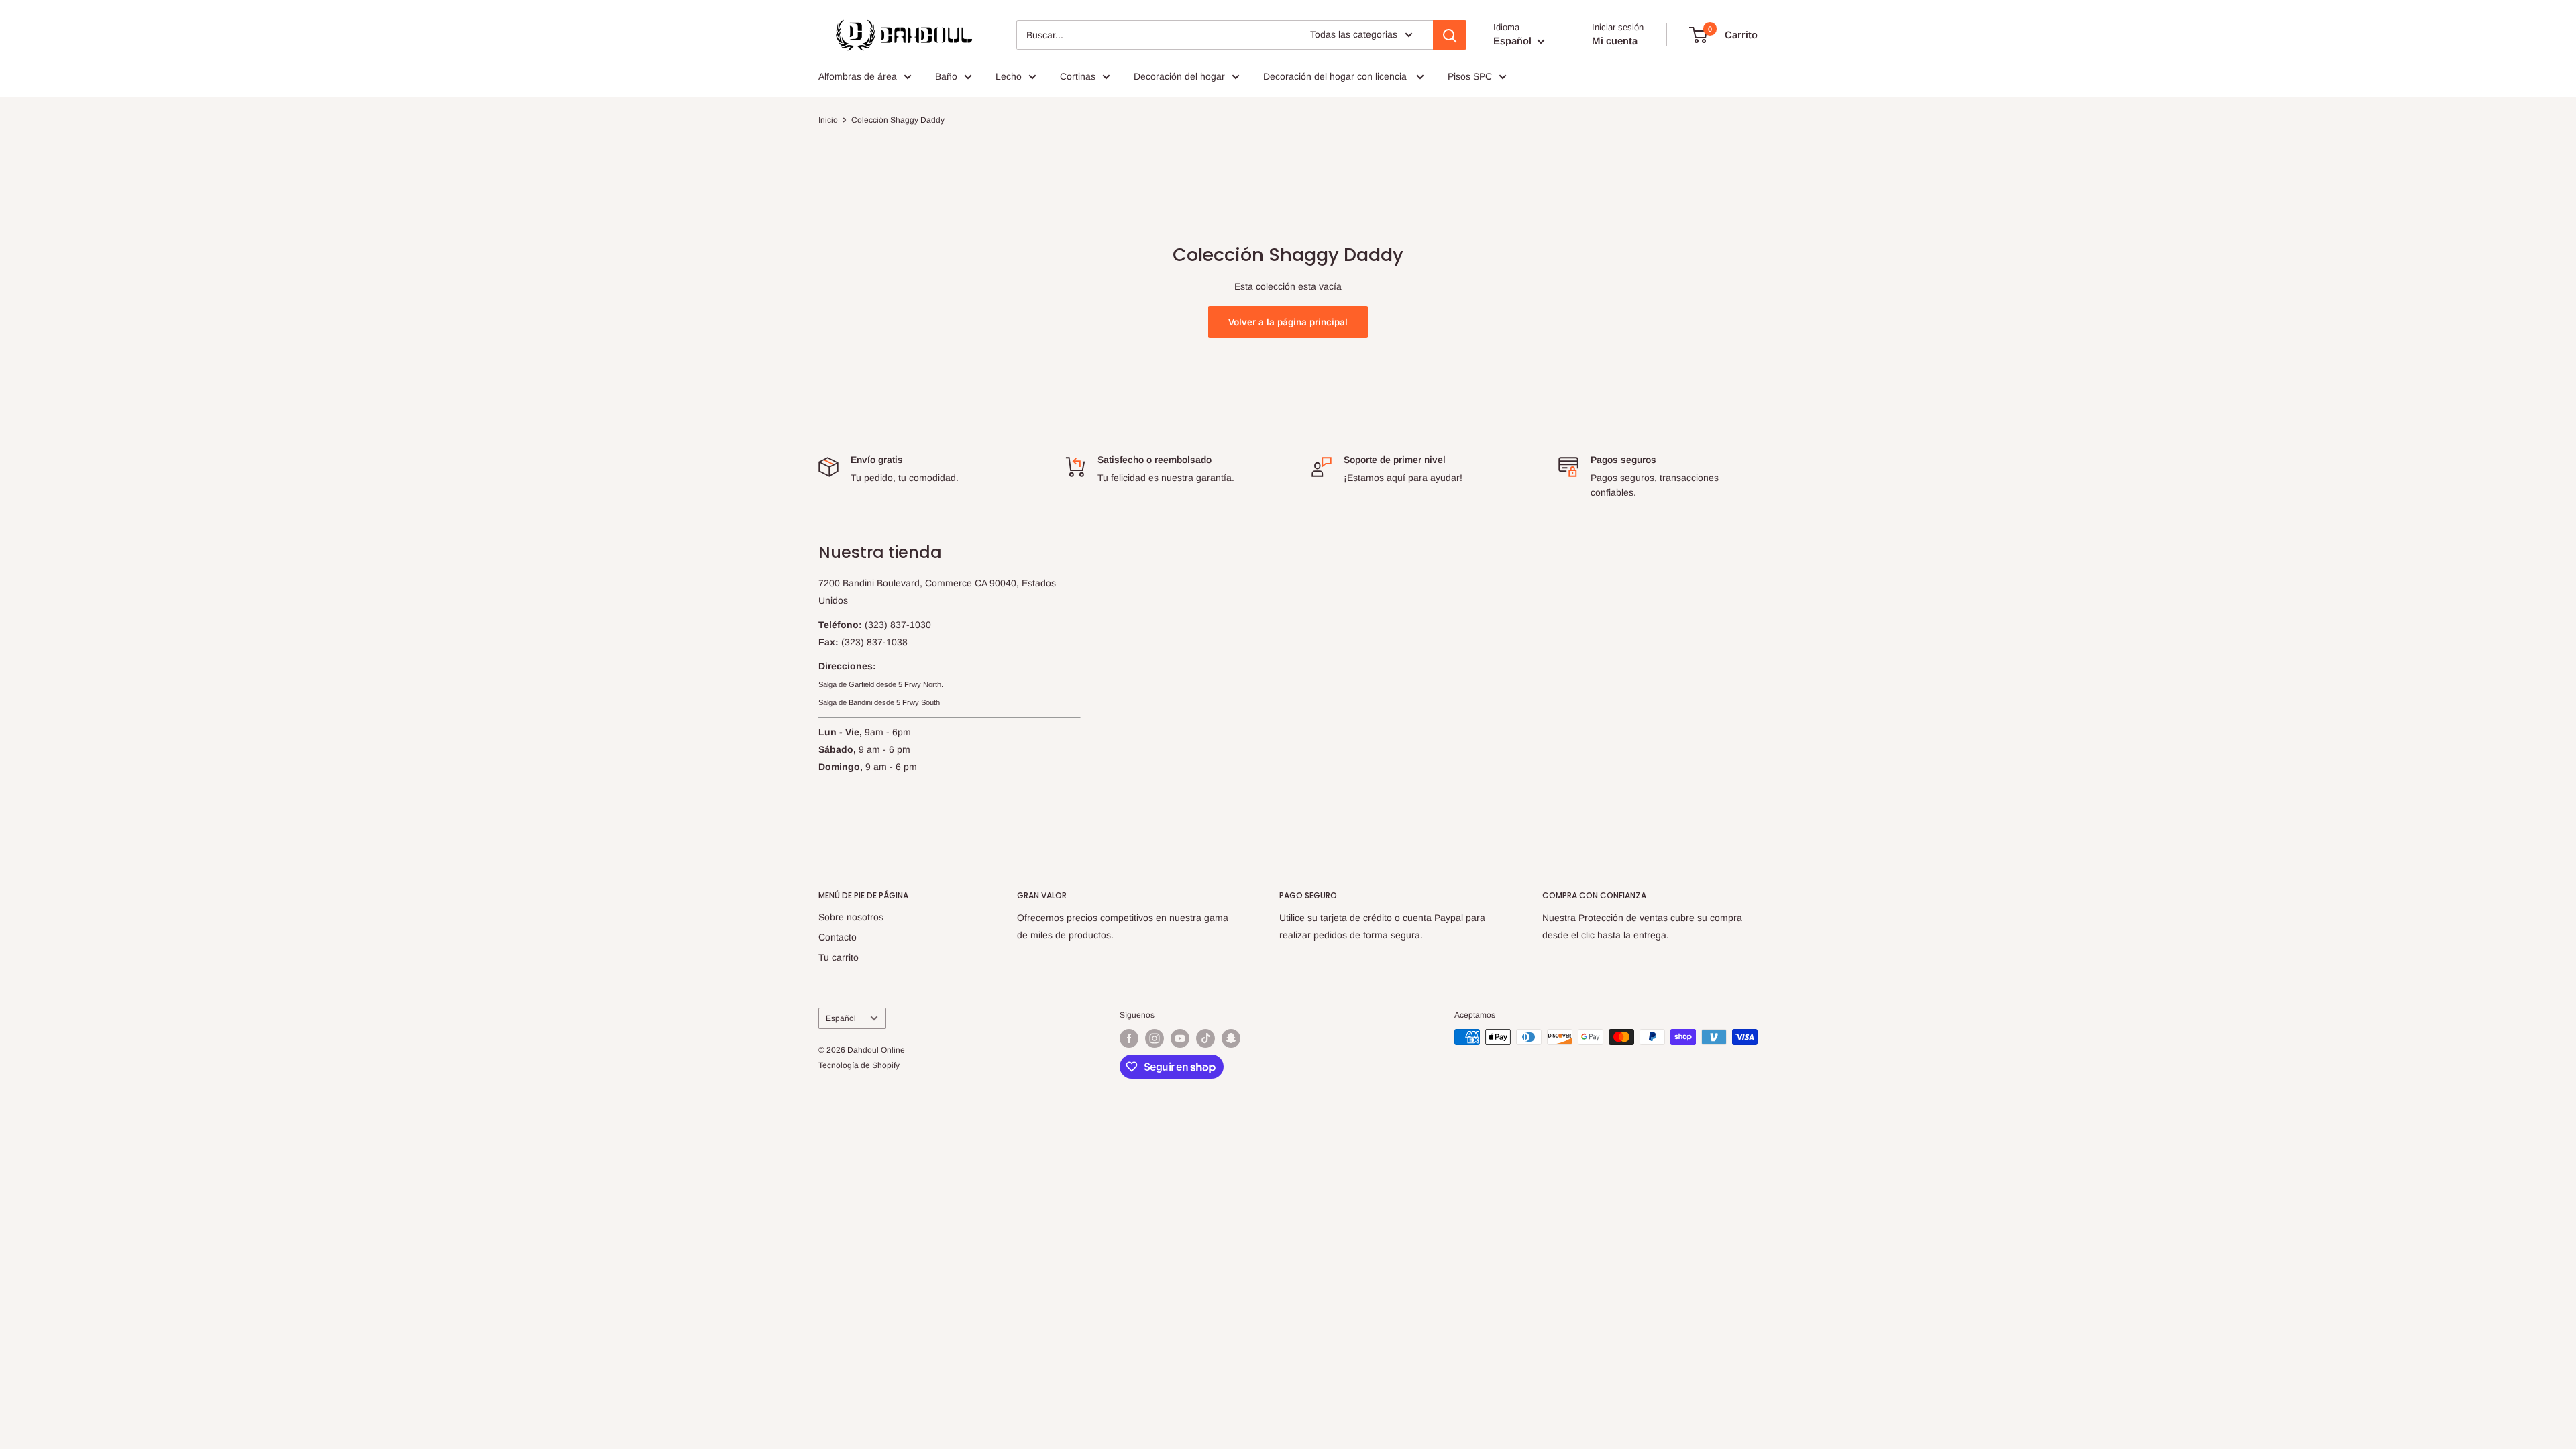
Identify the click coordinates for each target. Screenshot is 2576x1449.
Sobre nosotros (851, 917)
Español (841, 1018)
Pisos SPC (1470, 76)
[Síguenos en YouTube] (1180, 1038)
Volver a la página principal (1288, 322)
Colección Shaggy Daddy (898, 120)
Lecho (1009, 76)
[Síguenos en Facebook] (1129, 1038)
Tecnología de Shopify (859, 1065)
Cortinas (1078, 76)
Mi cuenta (1615, 41)
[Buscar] (1450, 35)
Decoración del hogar (1179, 76)
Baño (946, 76)
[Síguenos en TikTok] (1205, 1038)
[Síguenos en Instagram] (1155, 1038)
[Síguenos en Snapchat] (1231, 1038)
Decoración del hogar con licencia (1336, 76)
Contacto (838, 937)
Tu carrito (839, 957)
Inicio (828, 120)
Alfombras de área (858, 76)
